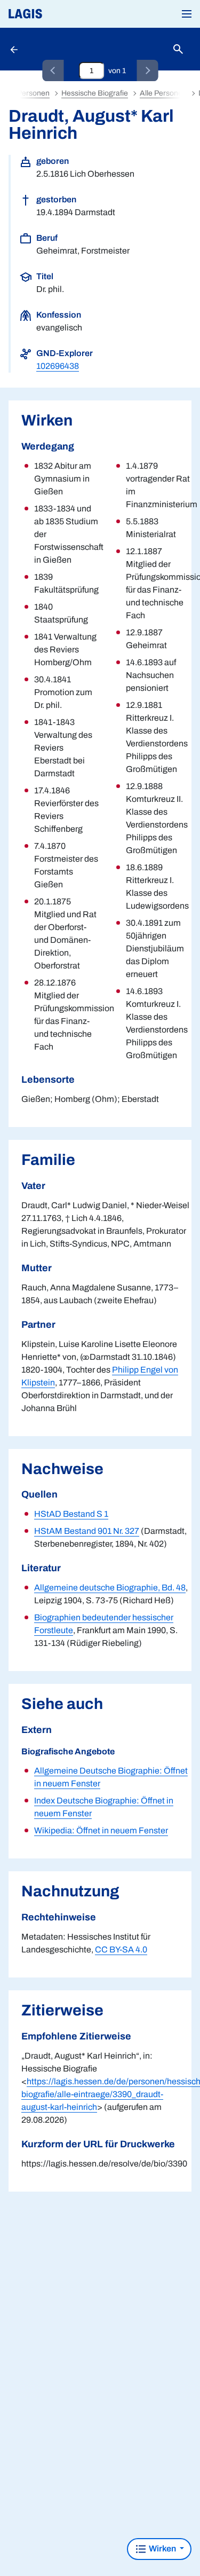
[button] (187, 14)
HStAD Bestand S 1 (71, 1514)
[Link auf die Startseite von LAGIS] (61, 14)
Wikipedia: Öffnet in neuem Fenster (101, 1830)
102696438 (58, 366)
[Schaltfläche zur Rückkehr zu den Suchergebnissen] (15, 49)
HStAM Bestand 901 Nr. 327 (87, 1531)
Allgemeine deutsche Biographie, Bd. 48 (110, 1588)
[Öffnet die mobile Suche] (178, 49)
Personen (33, 93)
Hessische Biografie (95, 93)
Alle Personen (163, 93)
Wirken (162, 2549)
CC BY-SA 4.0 (121, 1949)
